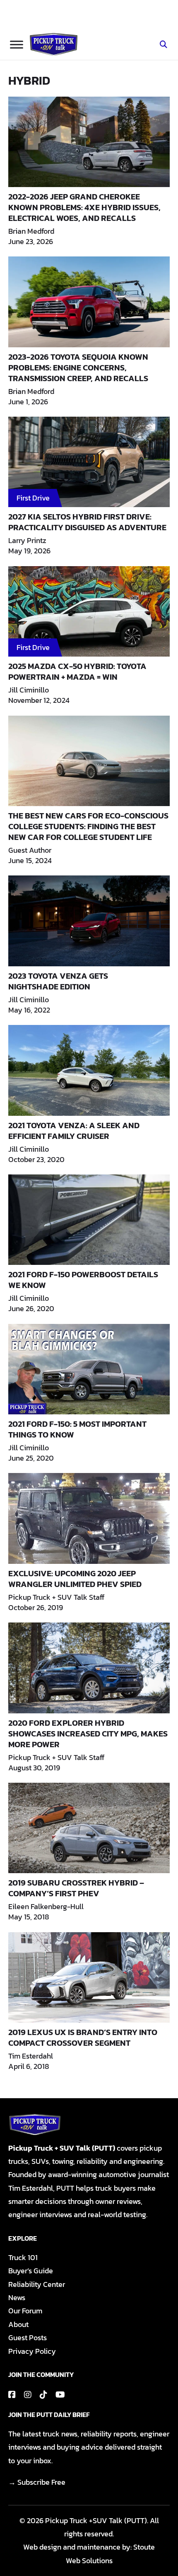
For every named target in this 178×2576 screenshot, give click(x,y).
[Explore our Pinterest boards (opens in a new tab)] (43, 2395)
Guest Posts (28, 2338)
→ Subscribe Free (37, 2482)
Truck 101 (23, 2257)
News (17, 2297)
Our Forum (25, 2311)
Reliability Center (37, 2284)
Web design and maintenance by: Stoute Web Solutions (89, 2553)
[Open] (17, 44)
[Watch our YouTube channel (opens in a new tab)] (60, 2395)
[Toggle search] (164, 45)
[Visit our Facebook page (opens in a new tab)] (12, 2395)
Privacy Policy (32, 2351)
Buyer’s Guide (31, 2271)
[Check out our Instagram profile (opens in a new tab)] (28, 2395)
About (18, 2324)
